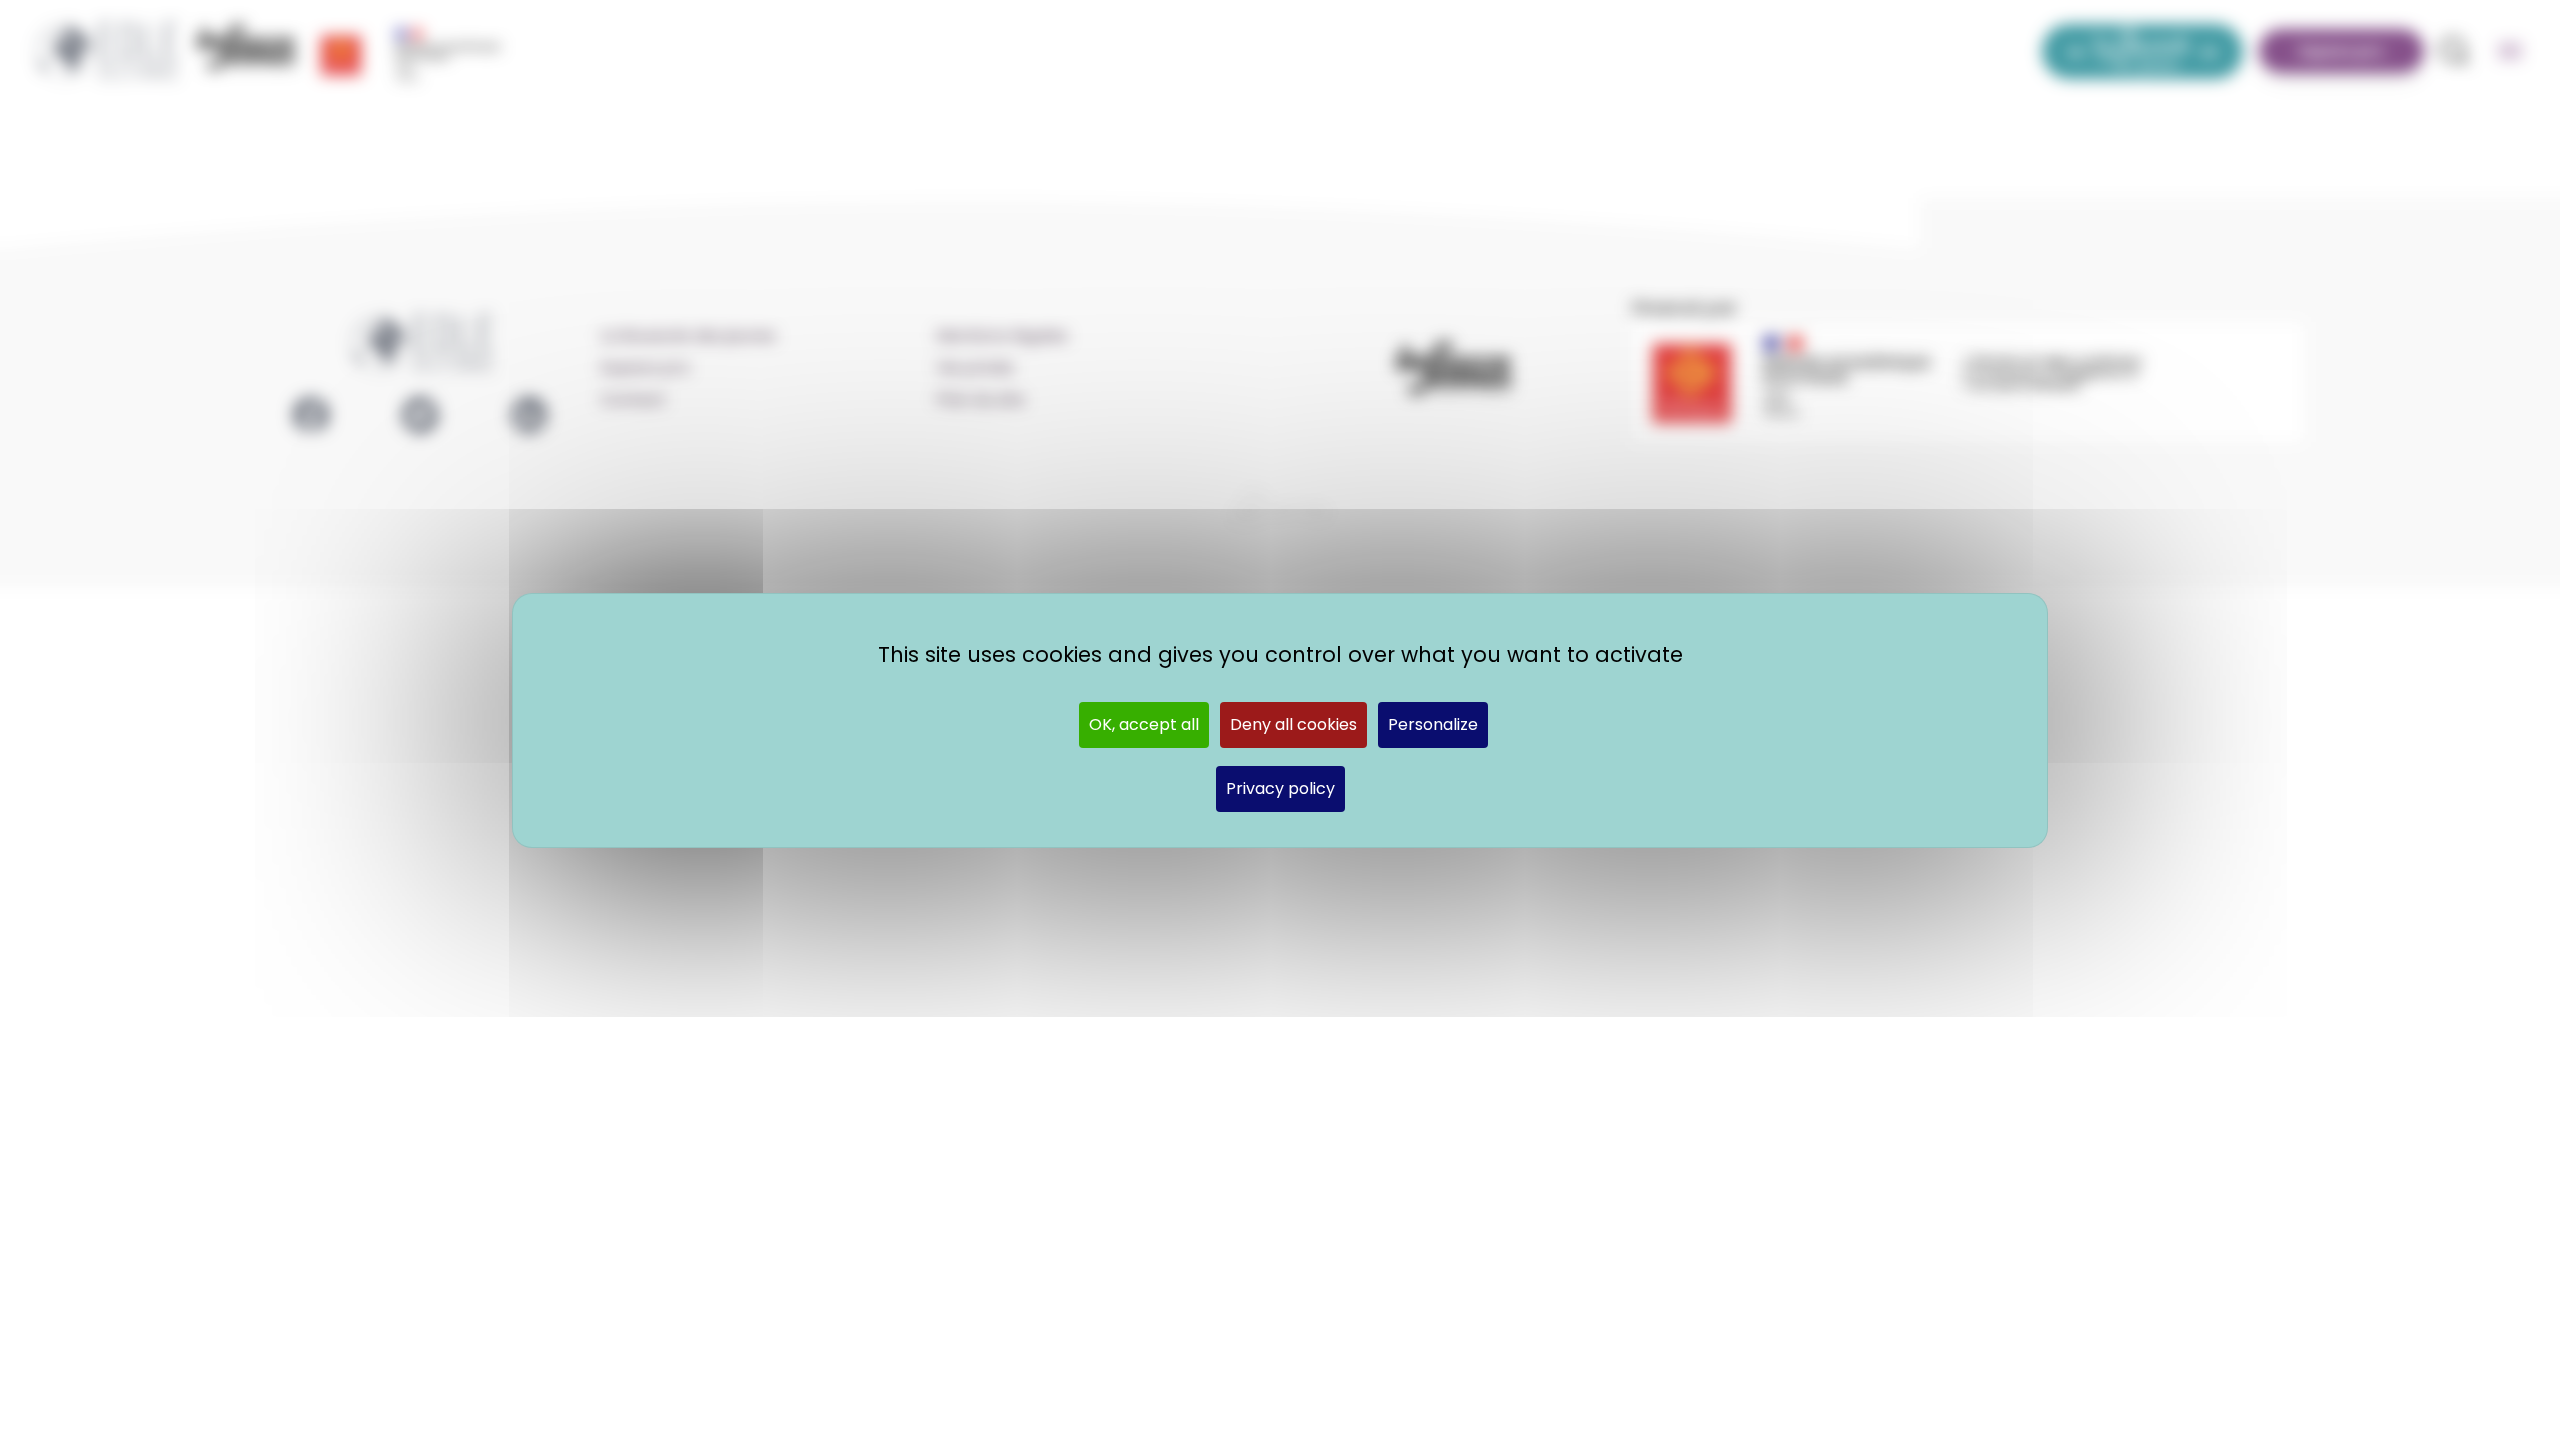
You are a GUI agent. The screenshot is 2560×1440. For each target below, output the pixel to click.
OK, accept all (1144, 724)
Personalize (1433, 724)
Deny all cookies (1293, 724)
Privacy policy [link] (1280, 788)
